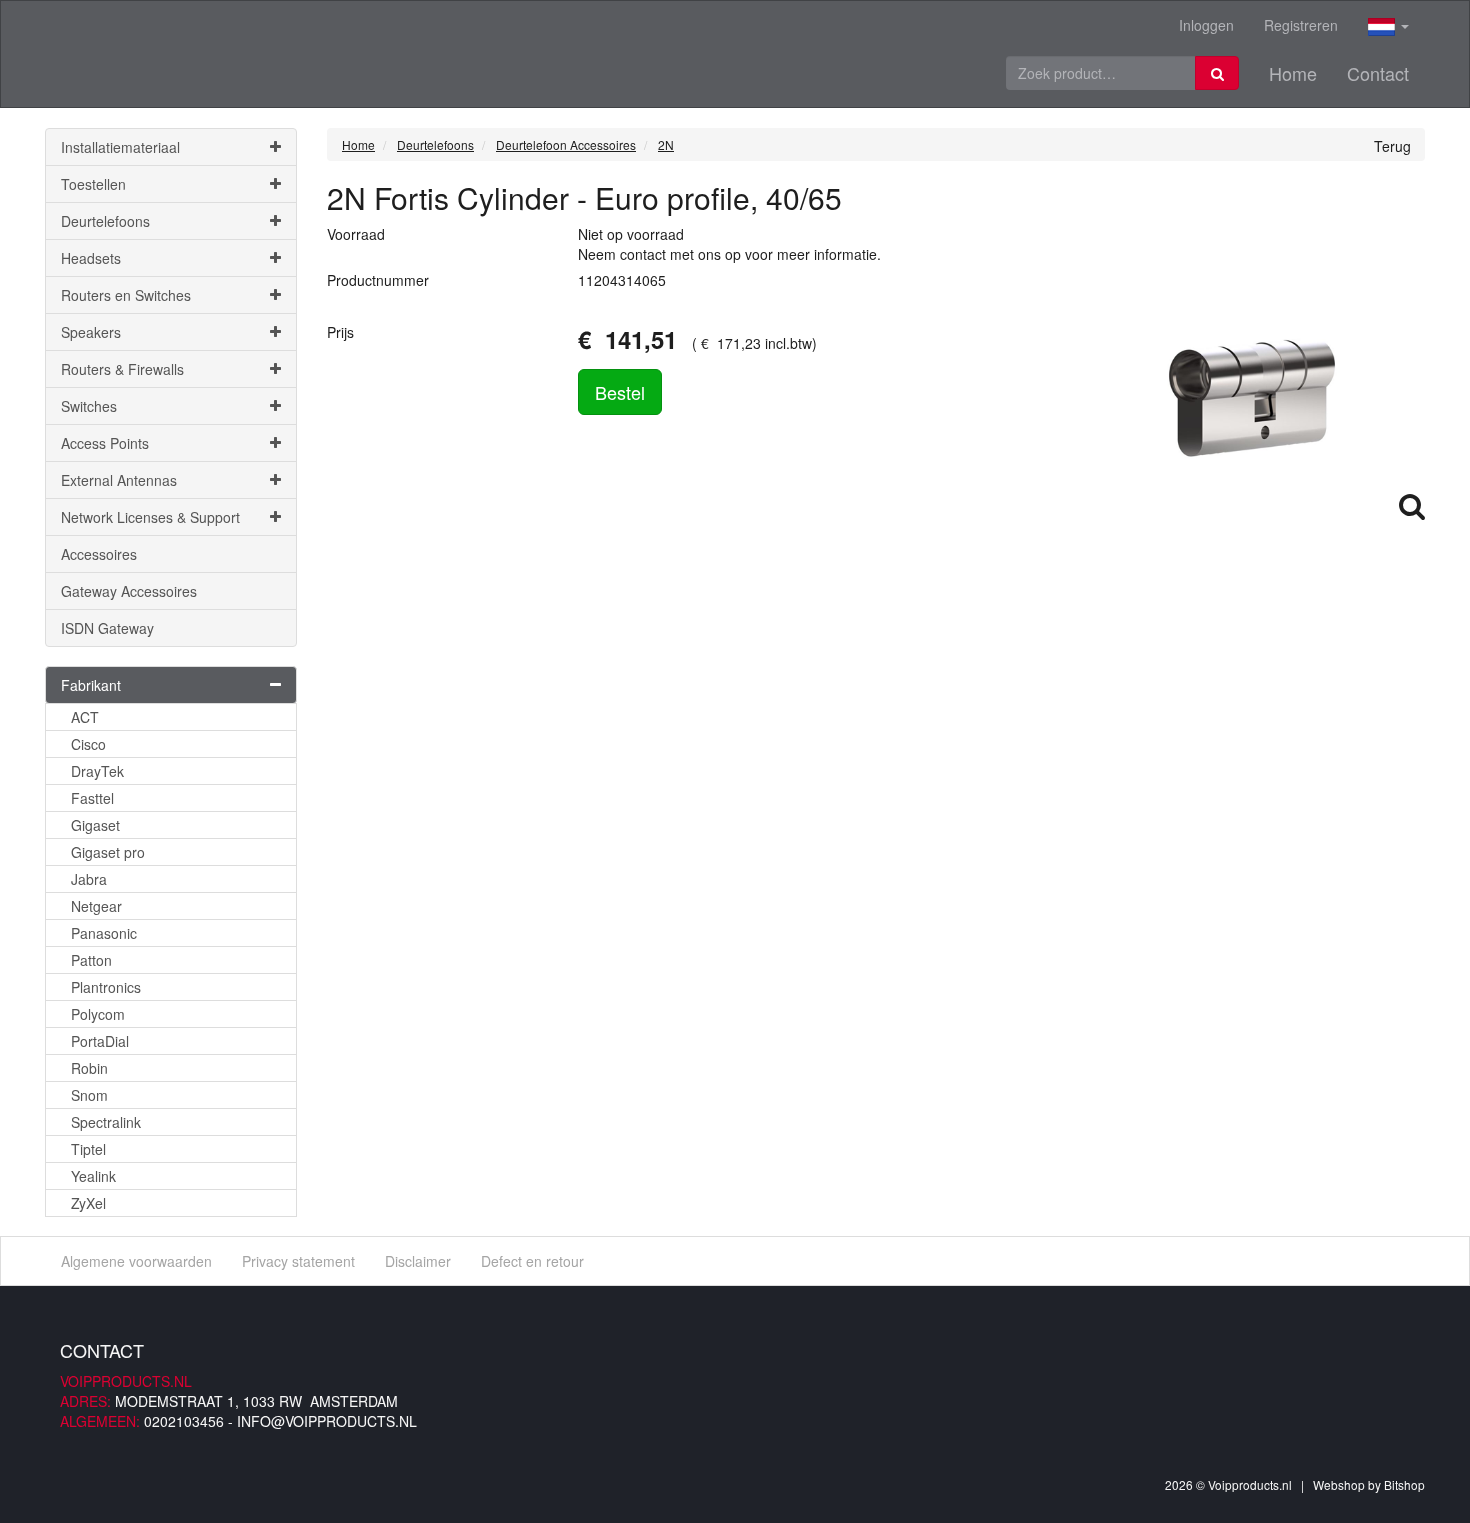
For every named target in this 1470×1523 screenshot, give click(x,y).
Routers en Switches (126, 295)
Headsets (91, 258)
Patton (91, 960)
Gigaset (95, 825)
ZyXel (88, 1203)
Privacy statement (298, 1261)
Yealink (93, 1176)
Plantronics (106, 987)
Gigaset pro (108, 852)
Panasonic (104, 933)
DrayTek (97, 771)
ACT (85, 717)
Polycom (98, 1014)
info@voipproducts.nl (327, 1421)
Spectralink (106, 1122)
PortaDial (100, 1041)
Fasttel (92, 798)
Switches (89, 406)
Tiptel (88, 1149)
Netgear (96, 906)
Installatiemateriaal (120, 147)
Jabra (89, 879)
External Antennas (119, 480)
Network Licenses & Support (150, 517)
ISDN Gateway (107, 628)
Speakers (91, 332)
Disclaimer (418, 1261)
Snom (89, 1095)
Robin (89, 1068)
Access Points (105, 443)
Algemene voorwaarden (136, 1261)
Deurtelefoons (105, 221)
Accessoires (99, 554)
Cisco (88, 744)
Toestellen (93, 184)
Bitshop (1404, 1484)
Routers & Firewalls (122, 369)
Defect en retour (532, 1261)
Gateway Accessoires (129, 591)
